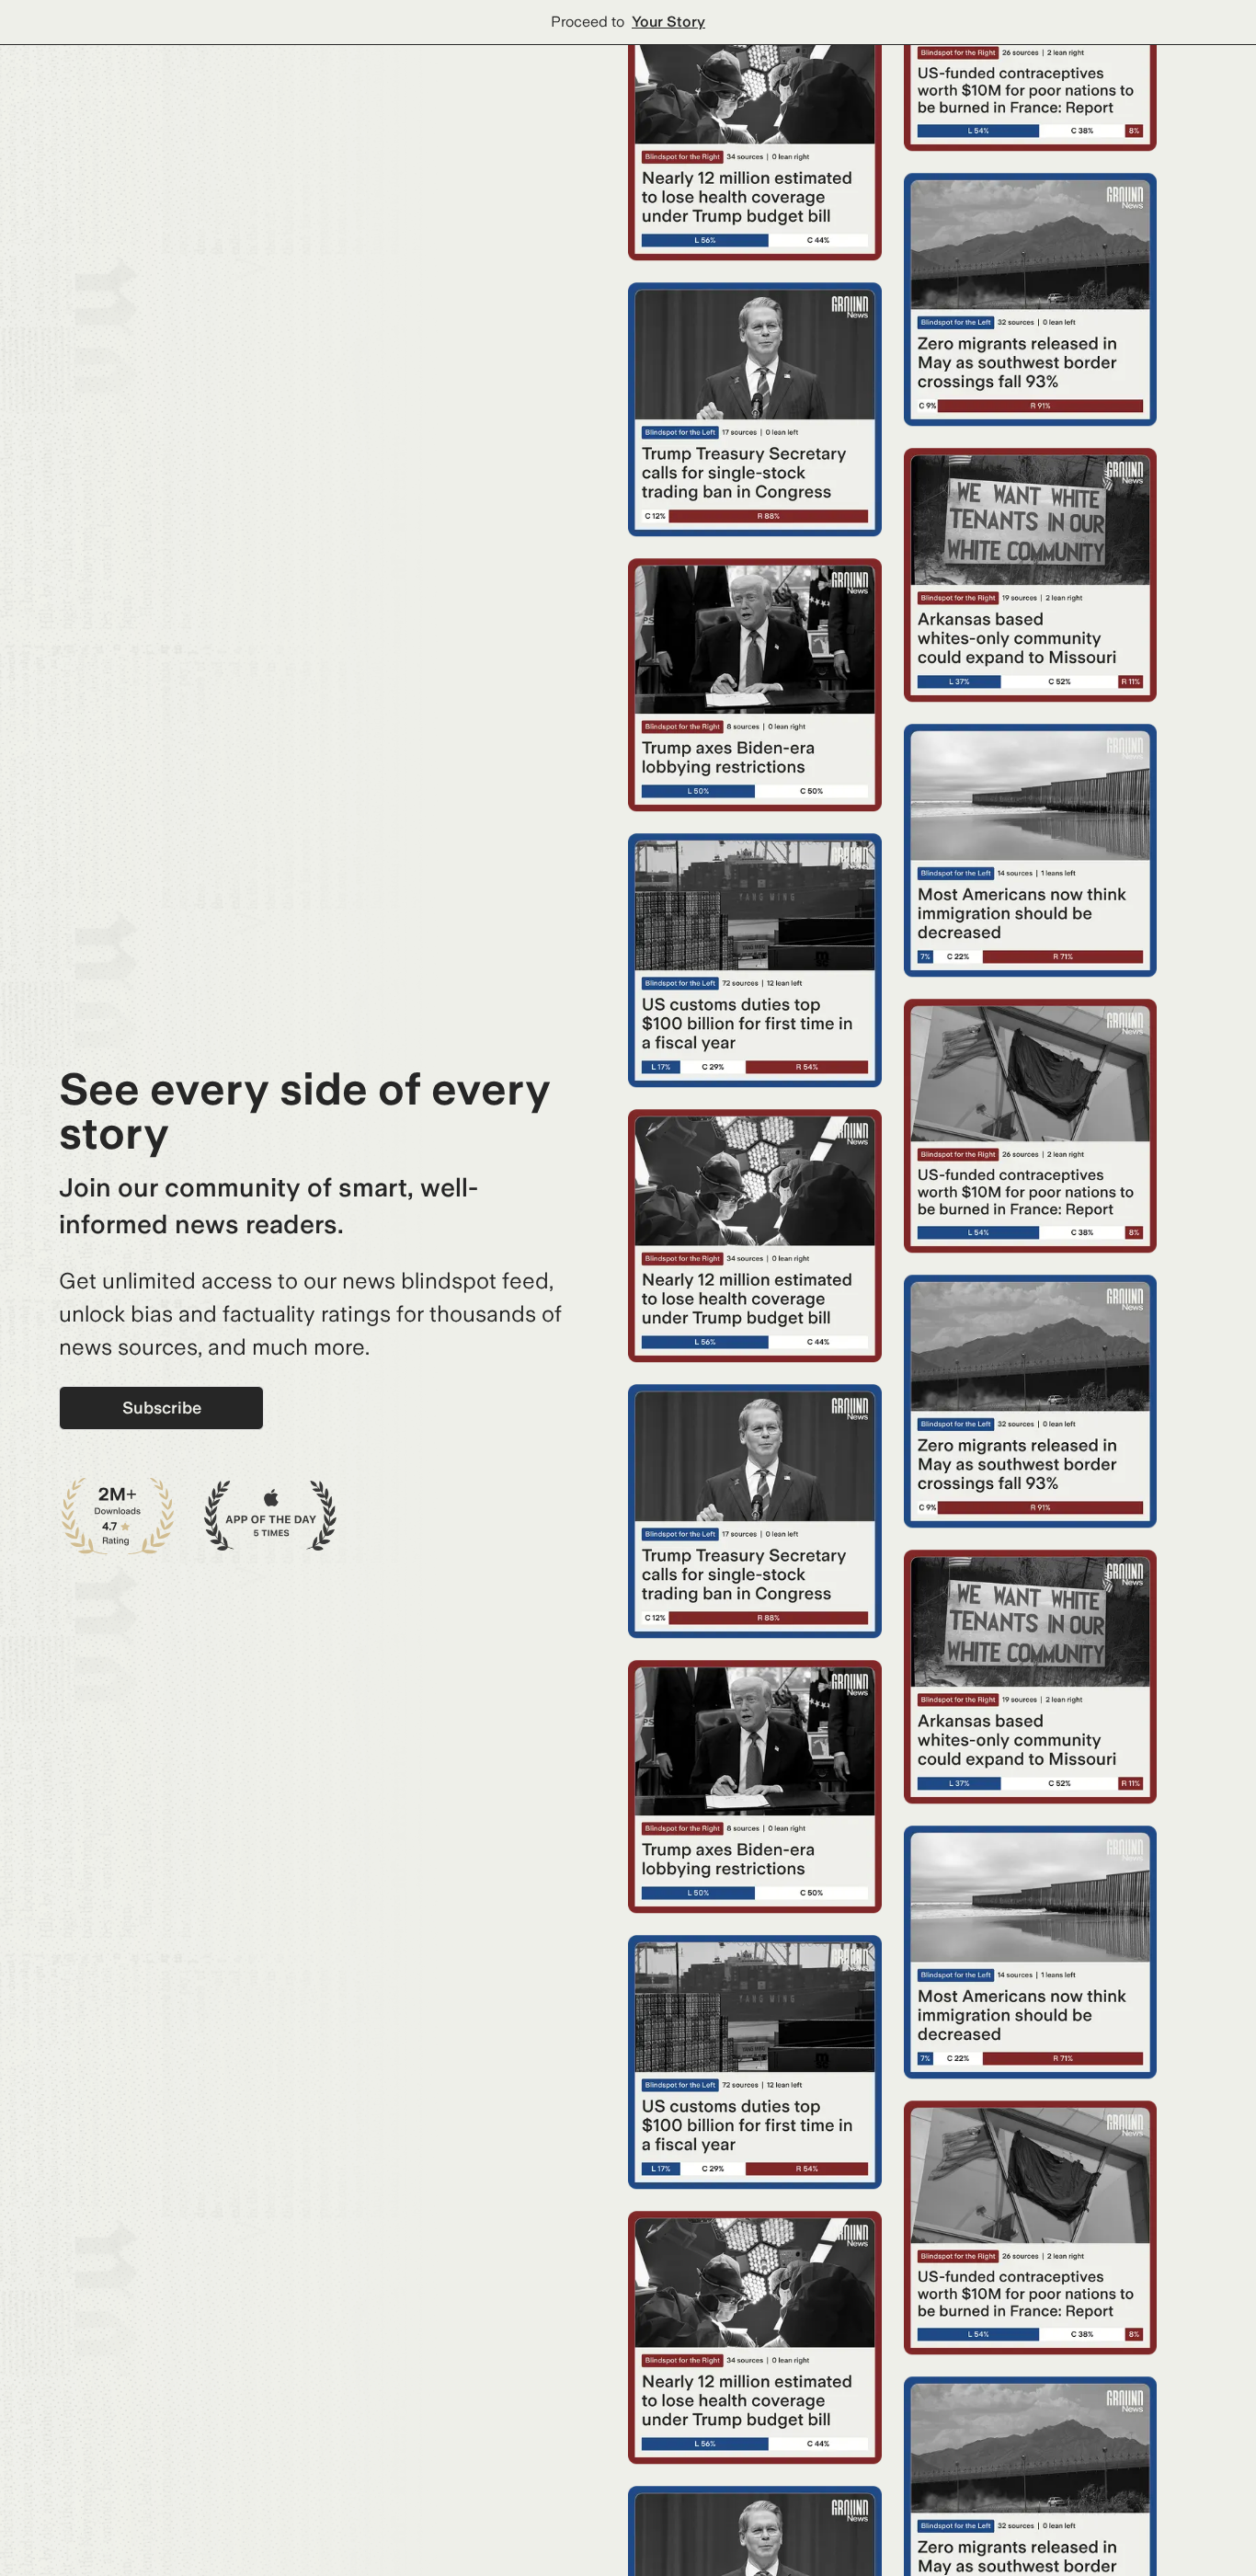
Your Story (668, 22)
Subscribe (162, 1408)
